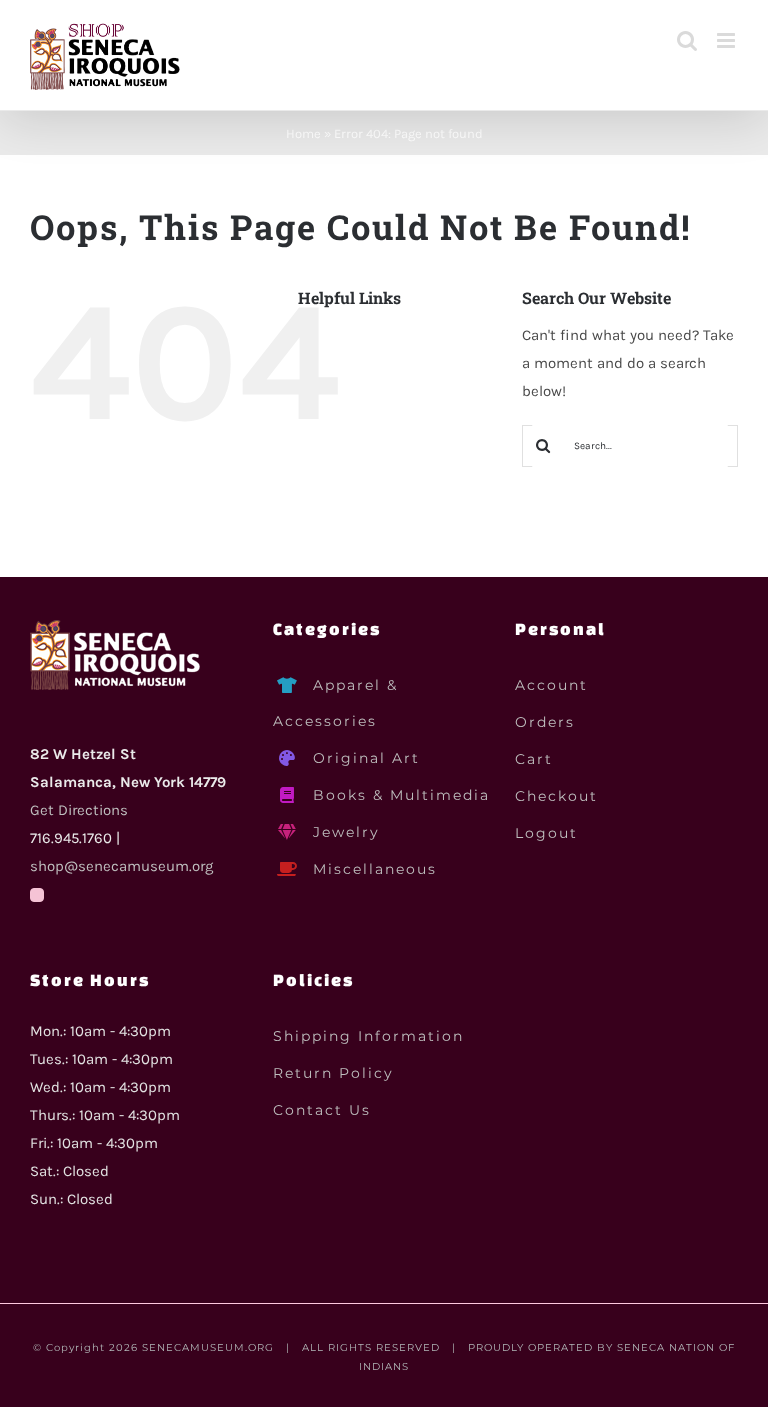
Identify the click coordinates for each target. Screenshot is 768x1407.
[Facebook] (37, 895)
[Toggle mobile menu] (727, 40)
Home (303, 133)
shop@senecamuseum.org (121, 866)
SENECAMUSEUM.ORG (208, 1347)
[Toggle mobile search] (687, 40)
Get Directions (79, 810)
